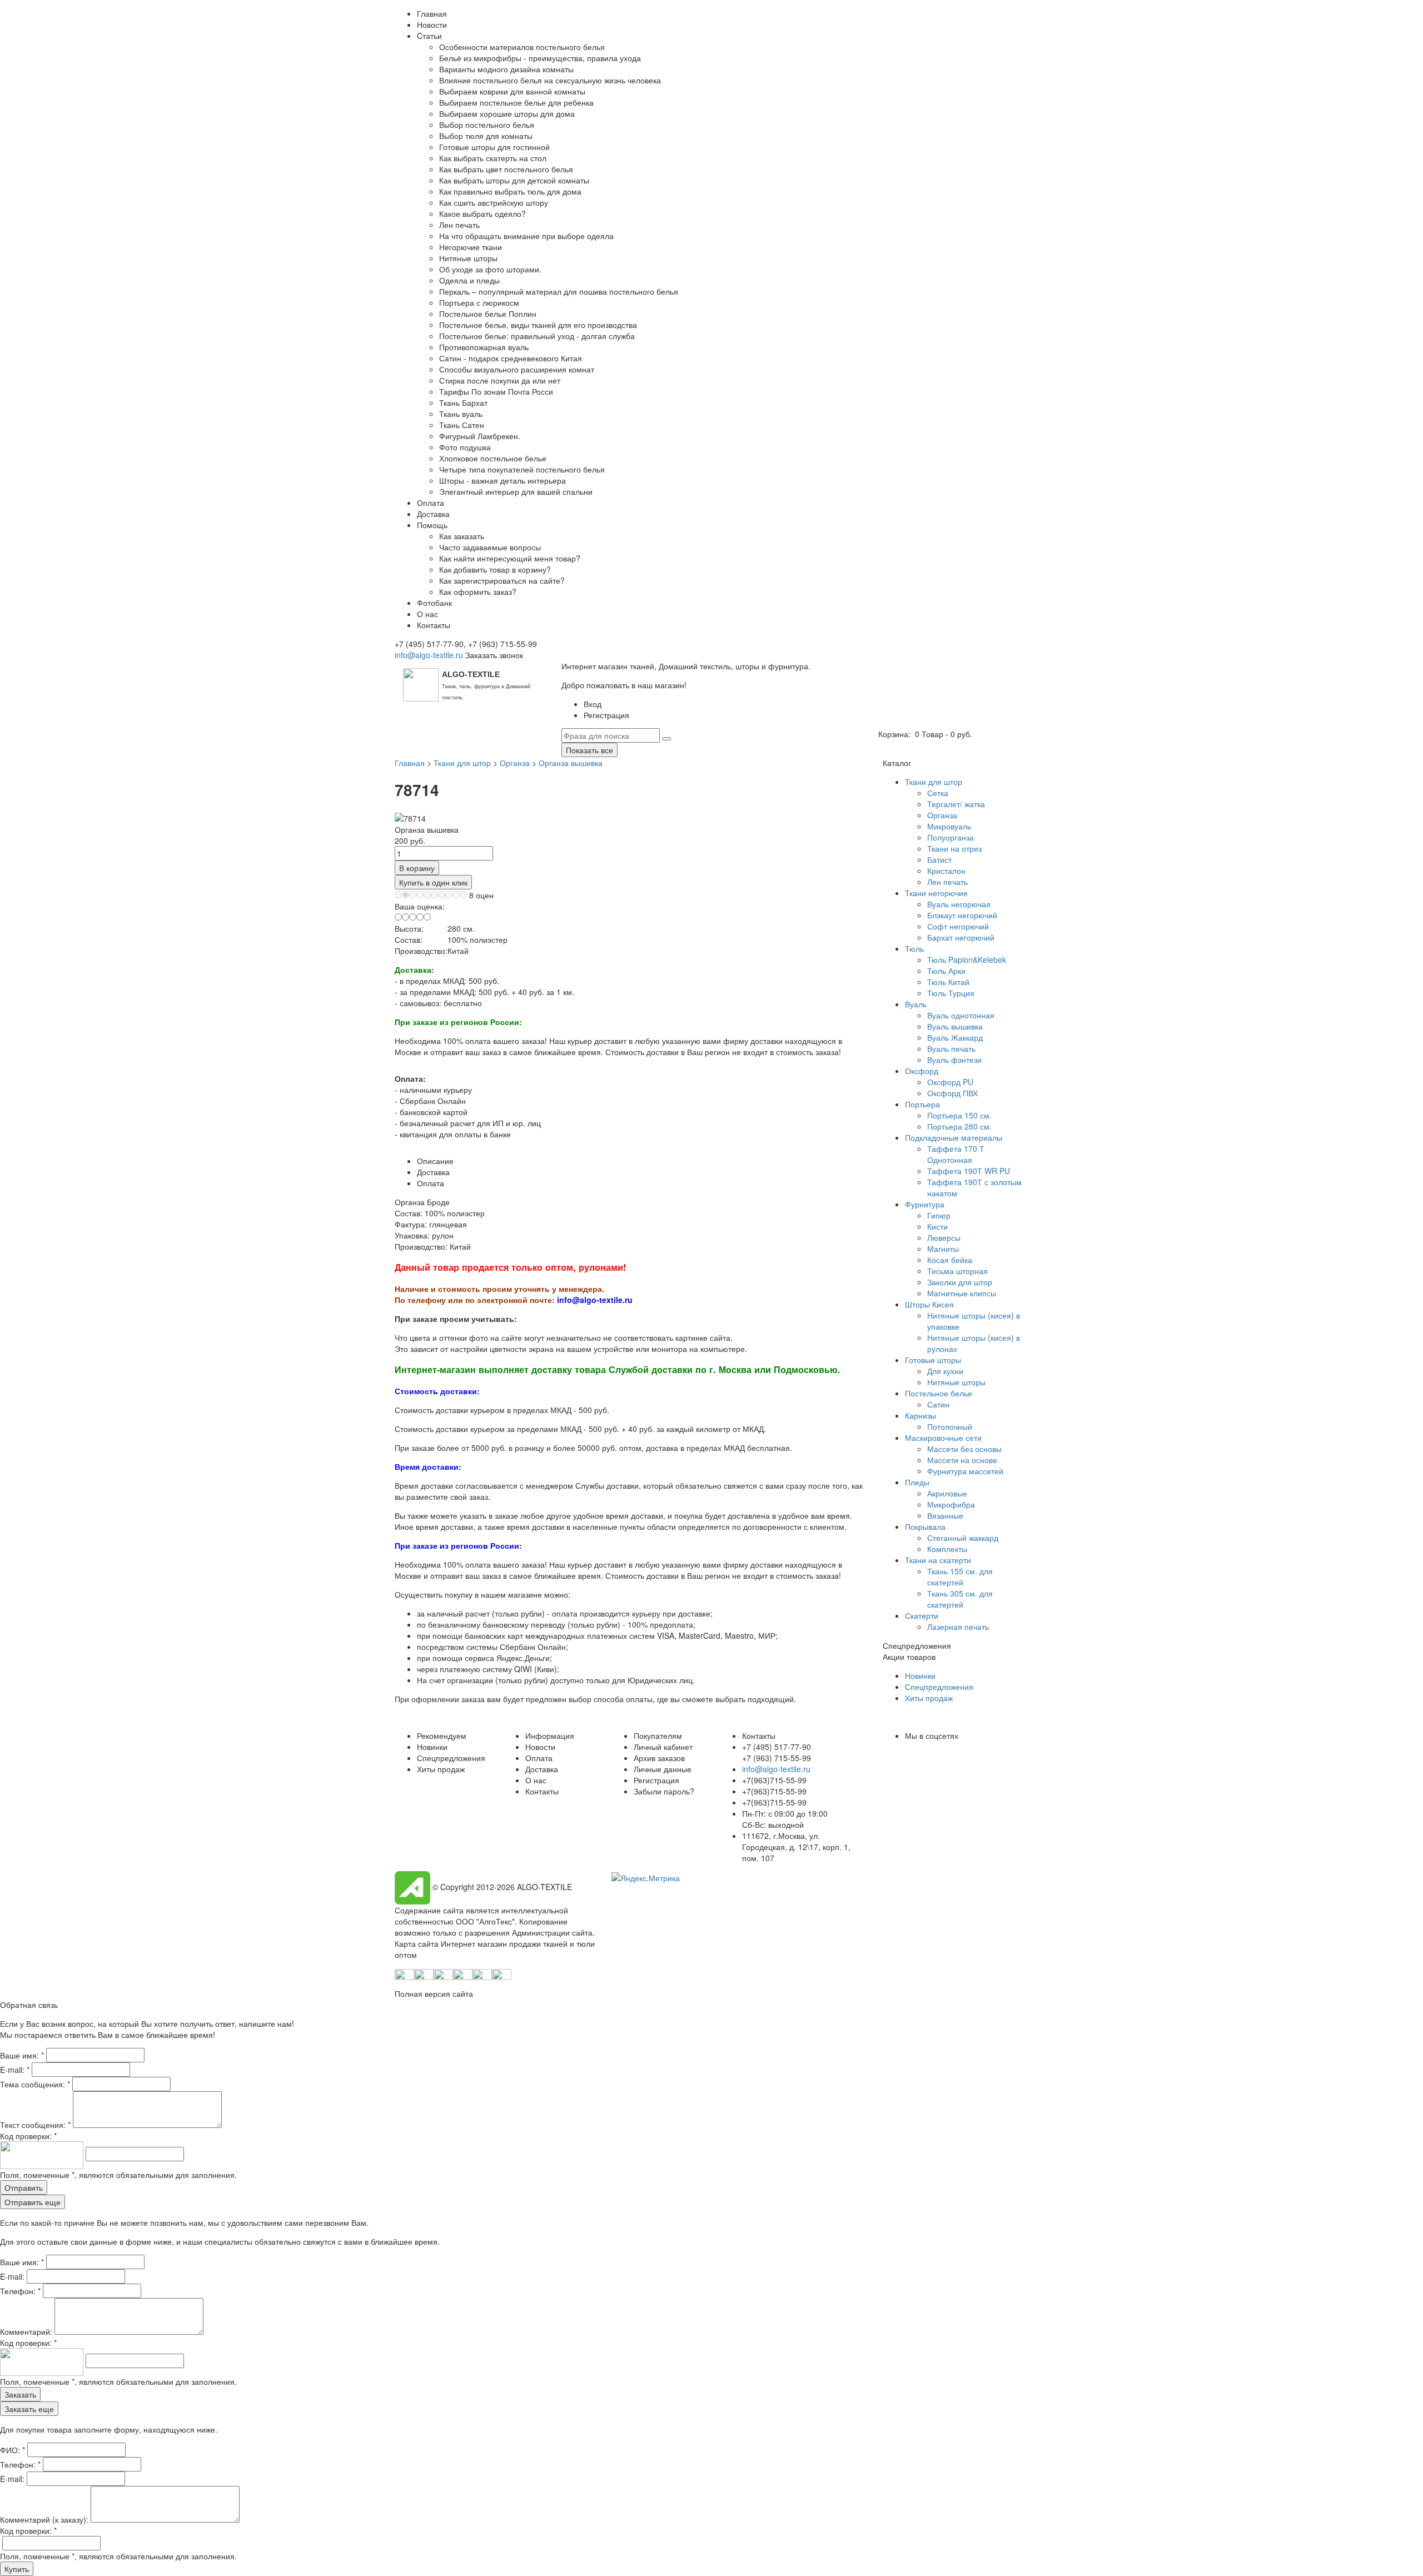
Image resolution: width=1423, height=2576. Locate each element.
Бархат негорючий (961, 937)
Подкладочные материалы (954, 1137)
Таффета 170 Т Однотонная (956, 1154)
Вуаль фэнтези (954, 1060)
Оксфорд (922, 1071)
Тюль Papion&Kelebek (967, 959)
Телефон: (20, 2291)
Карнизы (921, 1415)
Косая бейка (950, 1260)
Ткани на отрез (954, 848)
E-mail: (15, 2070)
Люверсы (944, 1237)
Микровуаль (949, 826)
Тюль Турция (951, 993)
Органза (515, 763)
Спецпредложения (939, 1687)
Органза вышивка (571, 763)
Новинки (920, 1675)
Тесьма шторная (957, 1271)
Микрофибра (951, 1504)
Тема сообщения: (35, 2084)
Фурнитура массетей (965, 1471)
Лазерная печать (958, 1627)
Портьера (922, 1104)
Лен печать (947, 882)
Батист (939, 859)
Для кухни (945, 1371)
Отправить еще (33, 2202)
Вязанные (945, 1515)
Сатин (938, 1404)
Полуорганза (951, 837)
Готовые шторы (933, 1360)
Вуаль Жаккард (955, 1037)
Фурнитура (925, 1204)
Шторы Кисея (929, 1304)
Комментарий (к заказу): (44, 2519)
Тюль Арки (946, 971)
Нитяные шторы (956, 1382)
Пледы (917, 1482)
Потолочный (950, 1426)
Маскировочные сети (943, 1438)
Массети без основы (964, 1449)
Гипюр (939, 1215)
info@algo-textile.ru (429, 655)
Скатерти (922, 1615)
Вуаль (916, 1004)
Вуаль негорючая (959, 904)
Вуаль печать (951, 1048)
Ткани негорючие (936, 893)
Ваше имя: (22, 2055)
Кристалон (946, 871)
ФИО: (13, 2450)
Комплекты (947, 1549)
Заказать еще (29, 2409)
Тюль (914, 948)
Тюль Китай (948, 982)
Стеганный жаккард (963, 1538)
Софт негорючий (958, 926)
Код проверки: (28, 2136)
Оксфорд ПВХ (952, 1093)
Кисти (937, 1226)
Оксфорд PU (950, 1082)
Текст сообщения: (35, 2125)
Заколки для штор (960, 1282)
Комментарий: (27, 2331)
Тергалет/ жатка (956, 804)
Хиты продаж (929, 1698)
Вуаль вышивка (955, 1026)
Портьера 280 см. (959, 1126)
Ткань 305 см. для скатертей (960, 1599)
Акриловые (947, 1493)
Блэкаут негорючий (962, 915)
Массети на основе (962, 1460)
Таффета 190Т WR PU (969, 1171)
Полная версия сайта (434, 1993)
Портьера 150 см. (959, 1115)
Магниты (943, 1249)
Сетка (938, 793)
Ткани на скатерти (938, 1560)
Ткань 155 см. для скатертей (960, 1577)
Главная (410, 763)
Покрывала (925, 1526)
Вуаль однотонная (961, 1015)
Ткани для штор (462, 763)
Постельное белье (939, 1393)
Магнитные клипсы (962, 1293)
